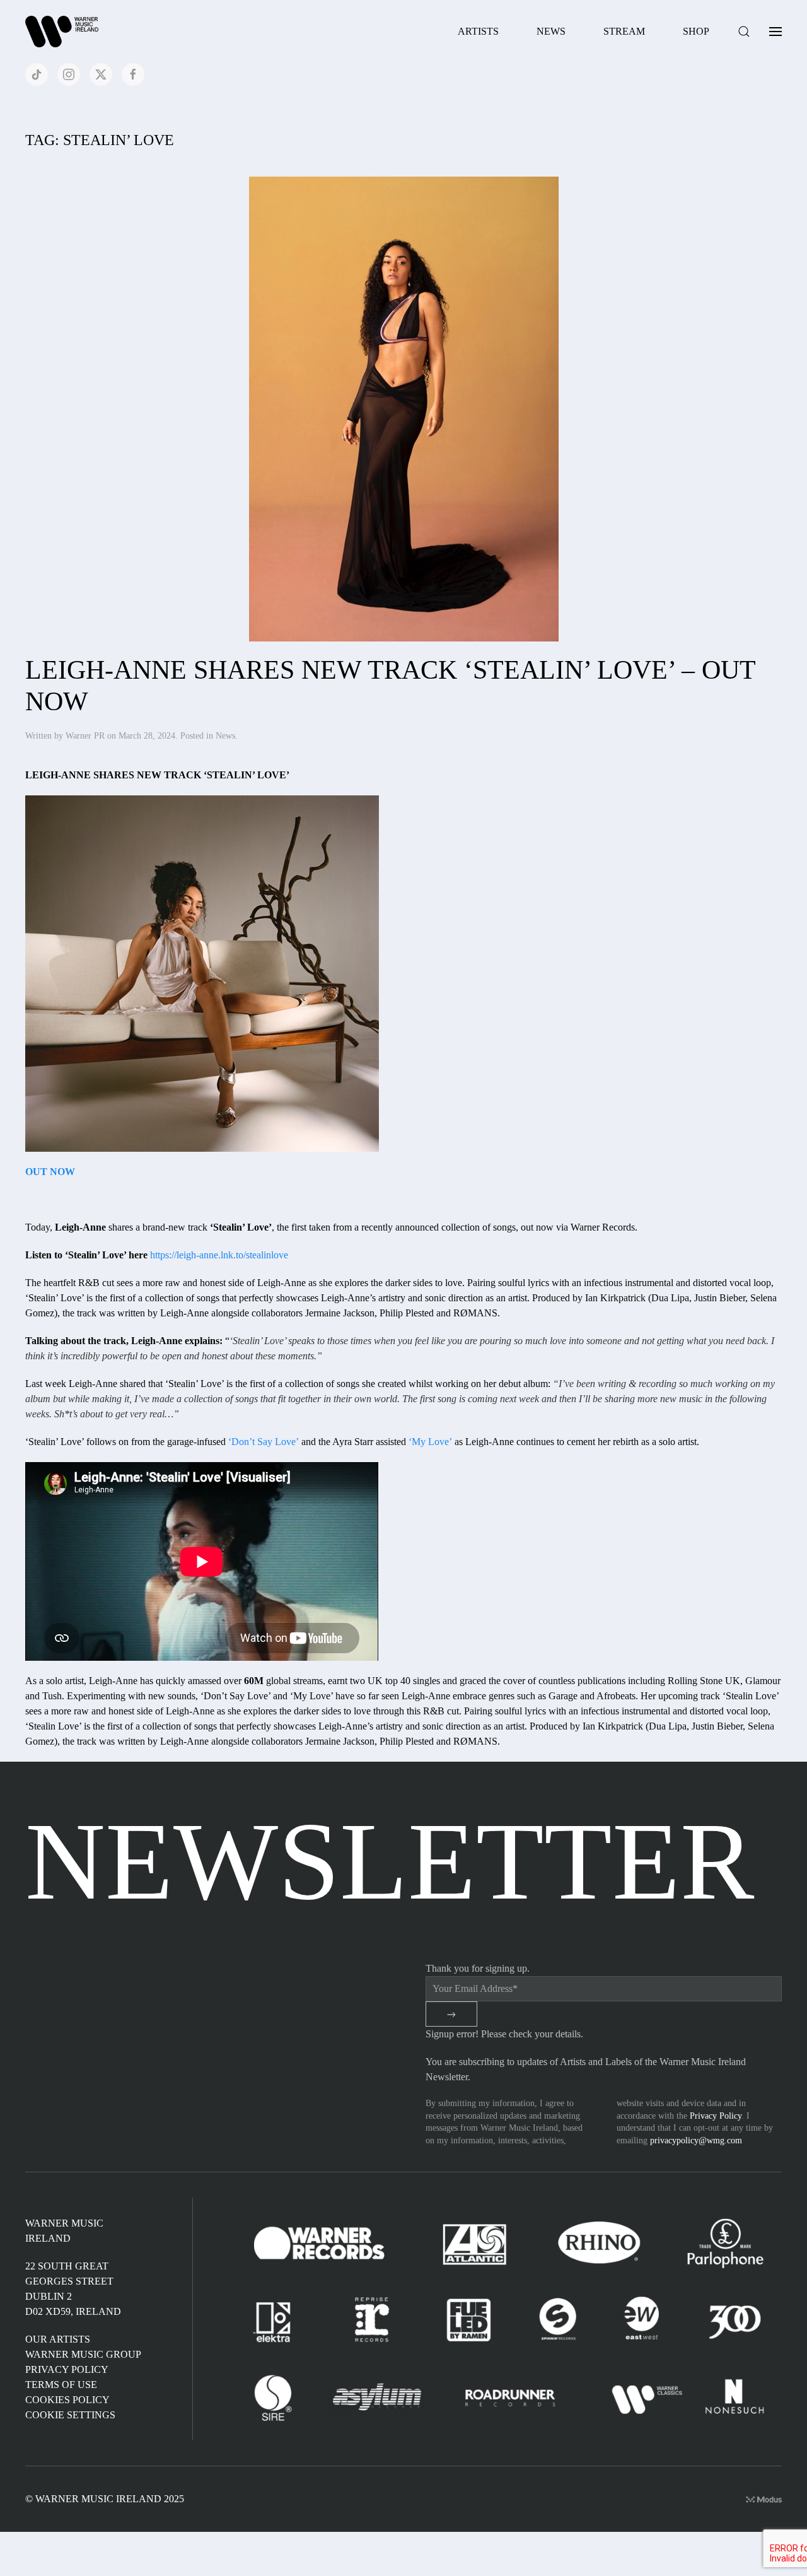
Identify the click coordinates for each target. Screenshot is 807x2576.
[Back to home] (64, 32)
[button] (744, 32)
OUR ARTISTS (58, 2339)
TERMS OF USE (61, 2385)
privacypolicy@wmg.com (696, 2140)
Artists (478, 31)
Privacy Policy (716, 2116)
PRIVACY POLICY (67, 2369)
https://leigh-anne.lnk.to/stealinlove (219, 1255)
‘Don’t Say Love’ (264, 1442)
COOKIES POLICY (67, 2400)
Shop (696, 31)
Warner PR (85, 736)
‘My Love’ (430, 1442)
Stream (624, 31)
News (551, 31)
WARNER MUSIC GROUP (83, 2354)
